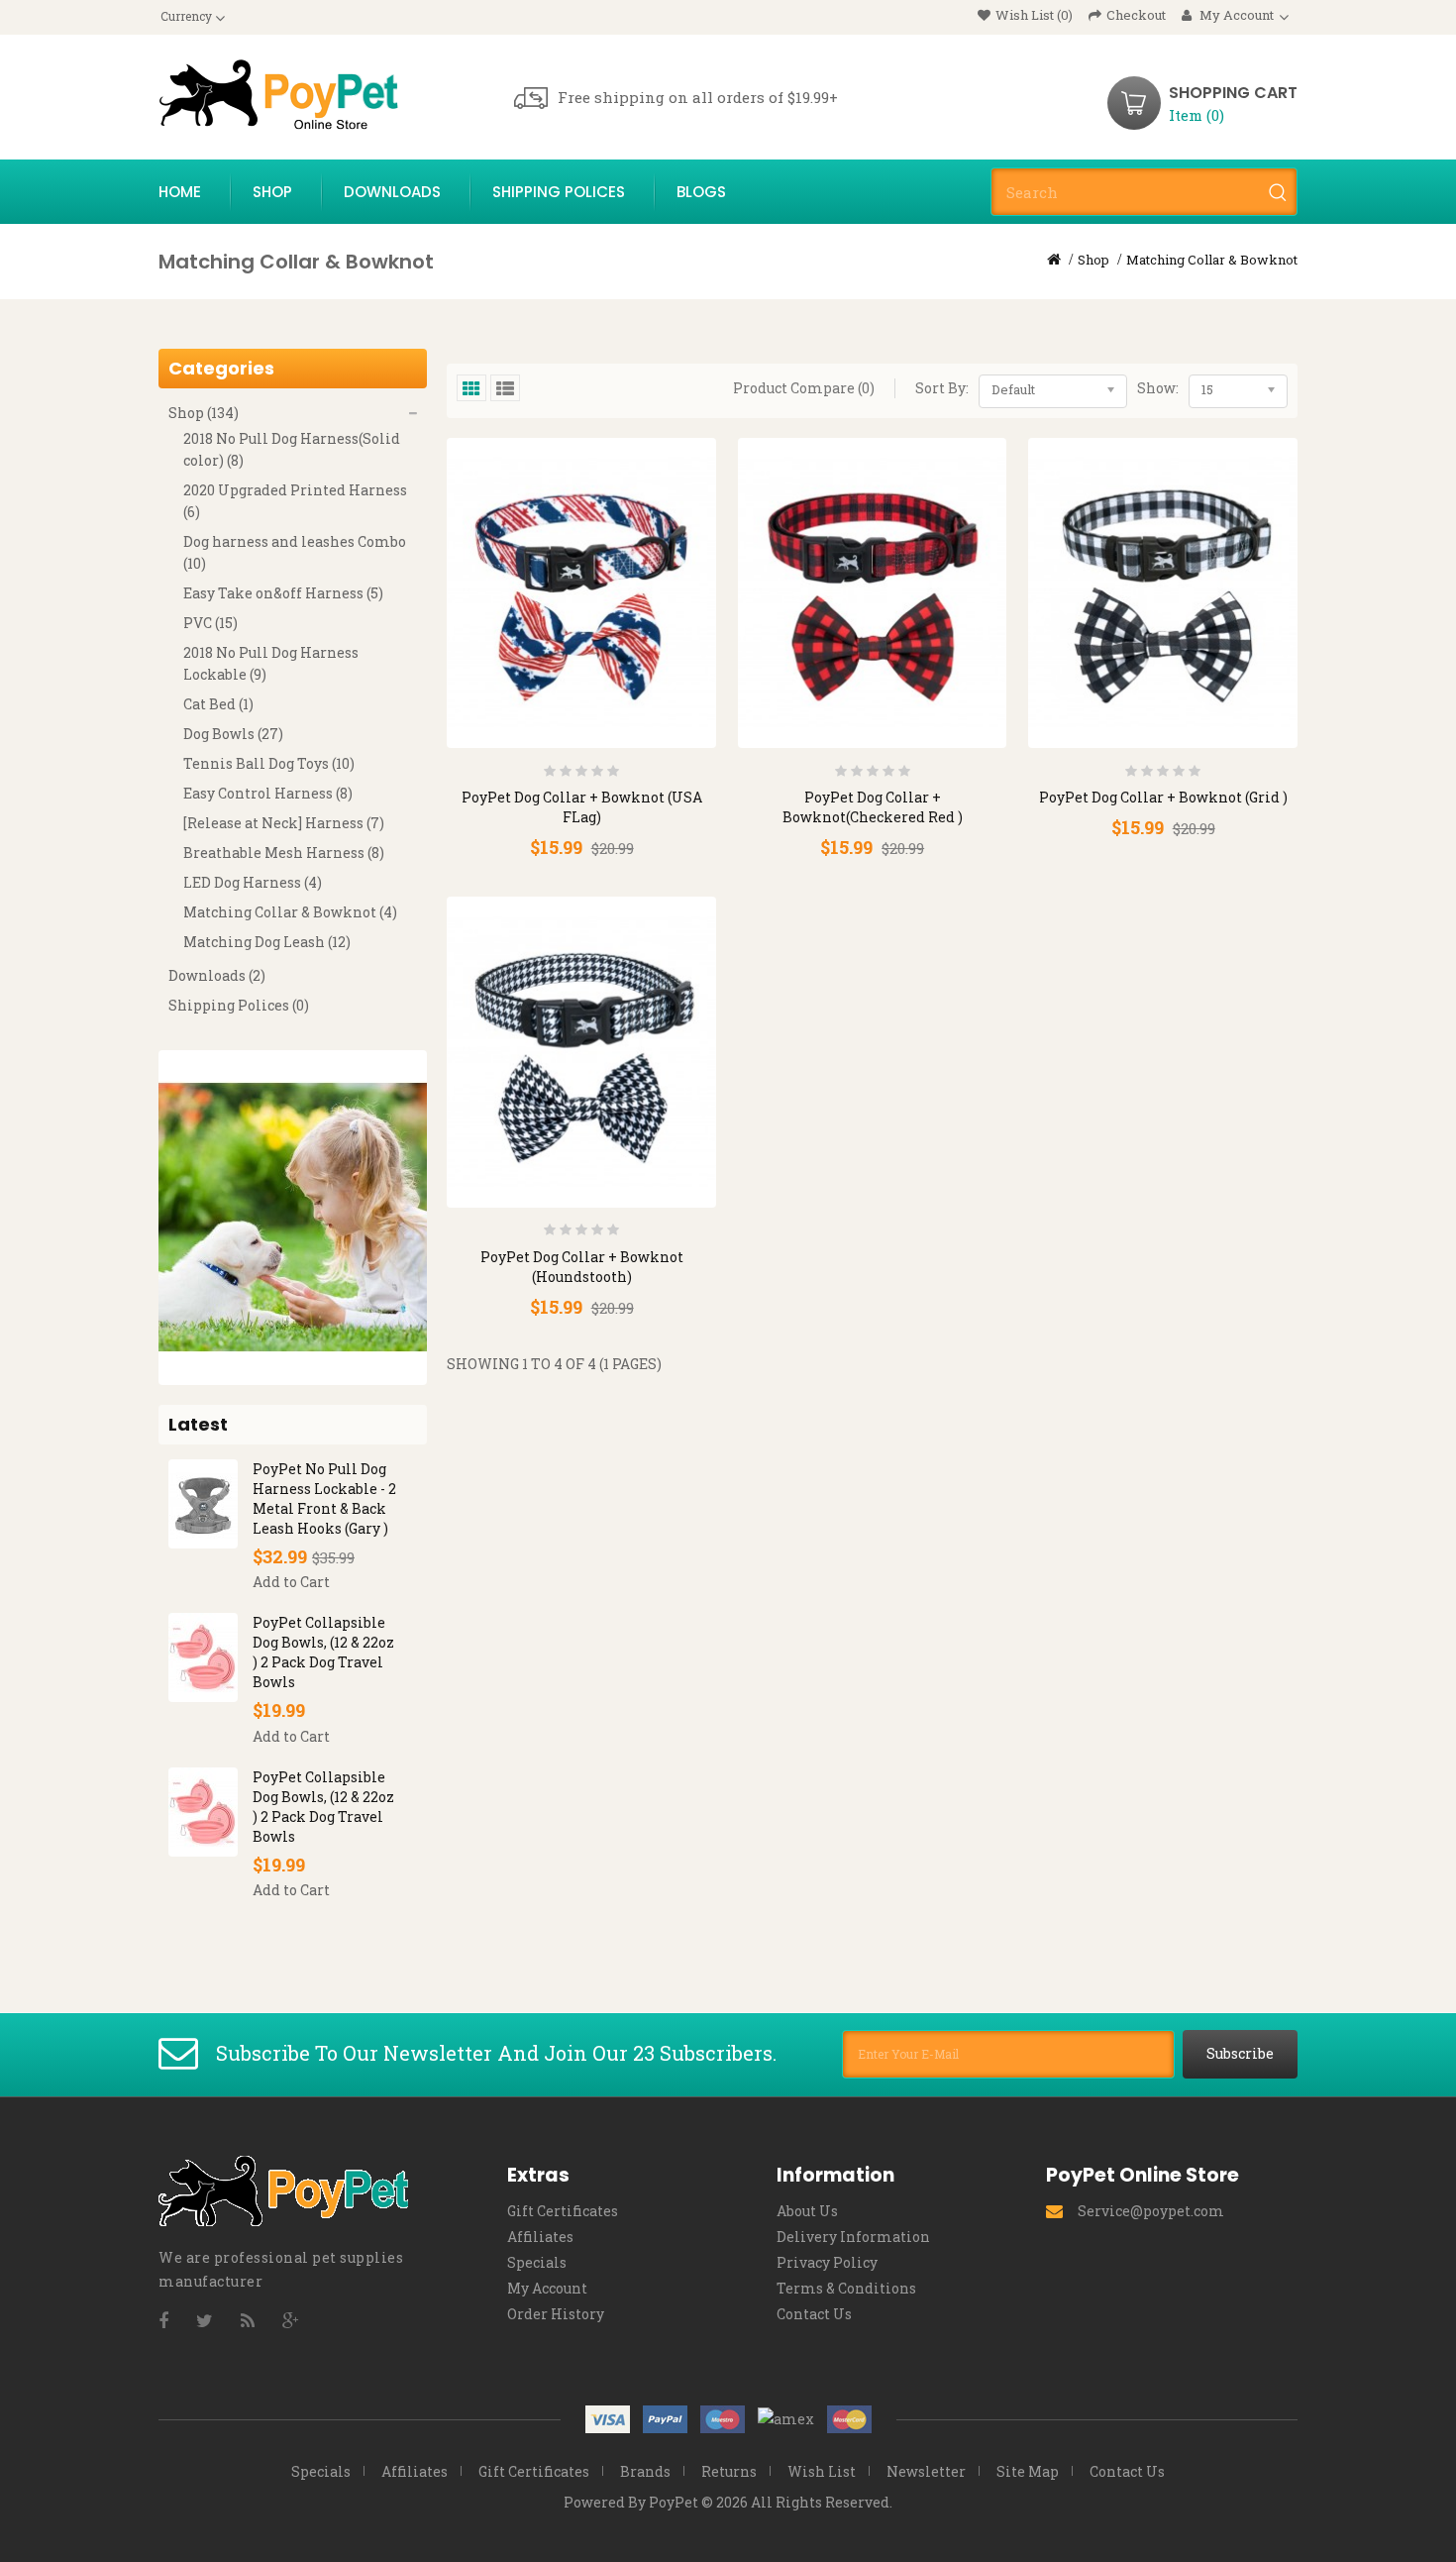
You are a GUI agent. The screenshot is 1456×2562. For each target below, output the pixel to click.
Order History (556, 2314)
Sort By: (942, 388)
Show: (1158, 388)
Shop (272, 192)
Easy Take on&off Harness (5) (283, 593)
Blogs (701, 192)
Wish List (822, 2471)
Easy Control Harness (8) (268, 793)
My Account (547, 2288)
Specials (537, 2262)
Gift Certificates (563, 2211)
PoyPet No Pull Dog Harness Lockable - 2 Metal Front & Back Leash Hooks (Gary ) (324, 1498)
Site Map (1028, 2471)
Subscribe (1240, 2053)
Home (180, 192)
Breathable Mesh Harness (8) (284, 853)
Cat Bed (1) (218, 704)
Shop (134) (204, 413)
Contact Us (814, 2314)
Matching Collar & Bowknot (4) (290, 912)
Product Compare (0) (804, 388)
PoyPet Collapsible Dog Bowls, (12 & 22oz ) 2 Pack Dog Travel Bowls (323, 1652)
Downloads (392, 192)
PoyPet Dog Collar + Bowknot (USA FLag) (582, 807)
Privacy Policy (827, 2262)
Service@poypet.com (1151, 2211)
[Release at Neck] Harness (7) (284, 823)
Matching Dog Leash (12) (267, 942)
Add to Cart (291, 1582)
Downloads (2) (217, 975)
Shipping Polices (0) (239, 1005)
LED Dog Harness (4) (253, 882)
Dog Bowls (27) (233, 734)
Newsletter (926, 2471)
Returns (729, 2471)
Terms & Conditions (846, 2288)
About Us (807, 2211)
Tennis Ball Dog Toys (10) (269, 763)
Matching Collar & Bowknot (1212, 260)
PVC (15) (210, 623)
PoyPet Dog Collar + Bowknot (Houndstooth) (582, 1267)
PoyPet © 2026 (698, 2502)
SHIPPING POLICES (559, 192)
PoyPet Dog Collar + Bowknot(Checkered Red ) (873, 807)
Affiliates (540, 2237)
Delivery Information (853, 2237)
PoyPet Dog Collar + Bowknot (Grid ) (1163, 797)
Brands (645, 2471)
